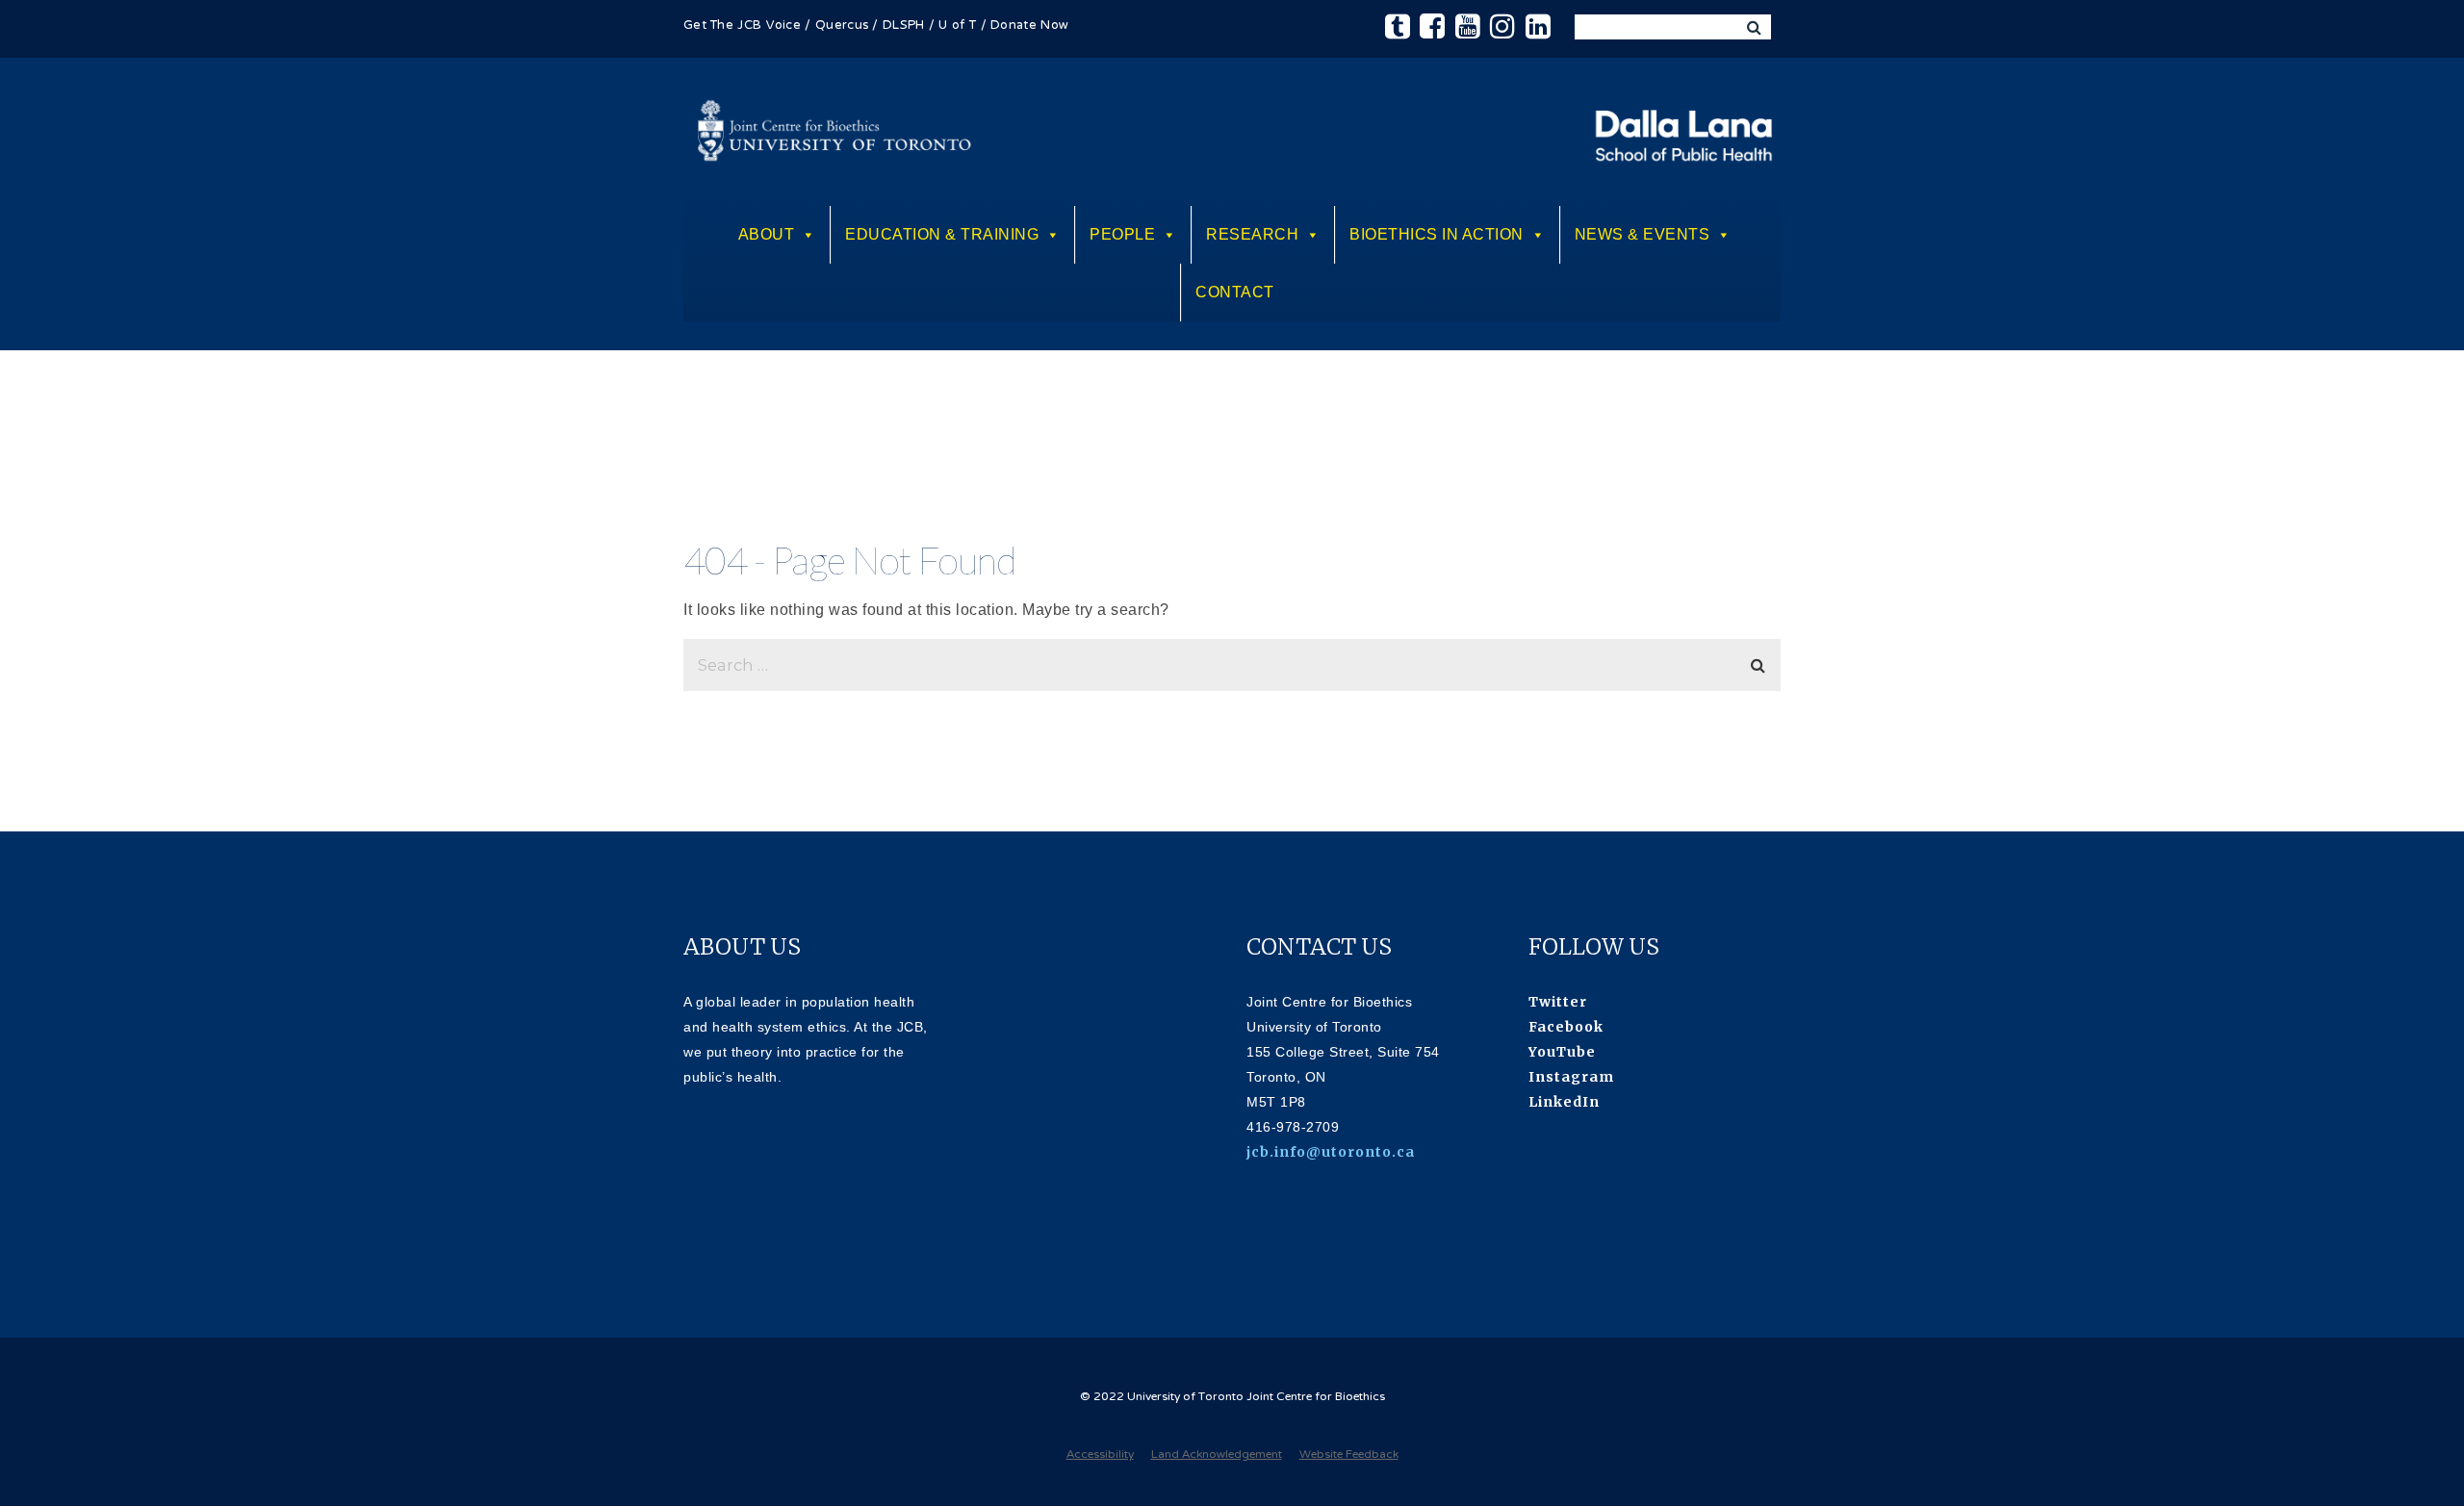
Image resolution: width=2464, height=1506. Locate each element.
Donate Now (1029, 26)
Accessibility (1100, 1455)
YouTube (1562, 1052)
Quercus (842, 26)
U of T (957, 26)
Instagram (1571, 1077)
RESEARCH (1252, 234)
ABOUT (767, 234)
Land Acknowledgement (1217, 1455)
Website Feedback (1349, 1455)
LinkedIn (1564, 1102)
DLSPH (904, 26)
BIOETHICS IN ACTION (1437, 234)
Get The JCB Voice (742, 26)
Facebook (1566, 1027)
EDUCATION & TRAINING (942, 234)
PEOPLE (1122, 234)
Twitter (1558, 1002)
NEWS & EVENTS (1643, 234)
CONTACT (1235, 292)
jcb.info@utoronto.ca (1331, 1152)
